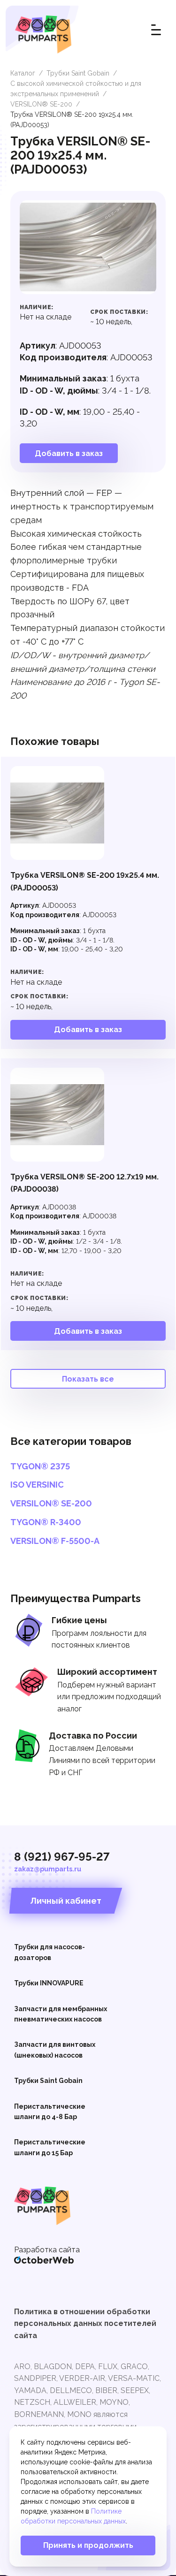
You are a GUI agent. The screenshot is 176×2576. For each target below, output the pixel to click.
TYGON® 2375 (40, 1467)
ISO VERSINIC (37, 1485)
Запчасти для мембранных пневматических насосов (61, 2014)
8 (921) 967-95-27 (62, 1857)
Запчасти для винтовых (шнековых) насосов (55, 2050)
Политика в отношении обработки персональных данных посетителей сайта (85, 2324)
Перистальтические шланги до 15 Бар (50, 2147)
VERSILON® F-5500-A (55, 1541)
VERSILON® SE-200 (41, 104)
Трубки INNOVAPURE (49, 1983)
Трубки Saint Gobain (78, 73)
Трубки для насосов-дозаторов (50, 1952)
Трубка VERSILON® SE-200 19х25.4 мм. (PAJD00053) (85, 881)
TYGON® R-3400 (46, 1522)
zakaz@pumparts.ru (48, 1869)
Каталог (23, 73)
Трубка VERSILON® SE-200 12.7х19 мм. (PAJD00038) (84, 1183)
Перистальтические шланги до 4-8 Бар (50, 2112)
